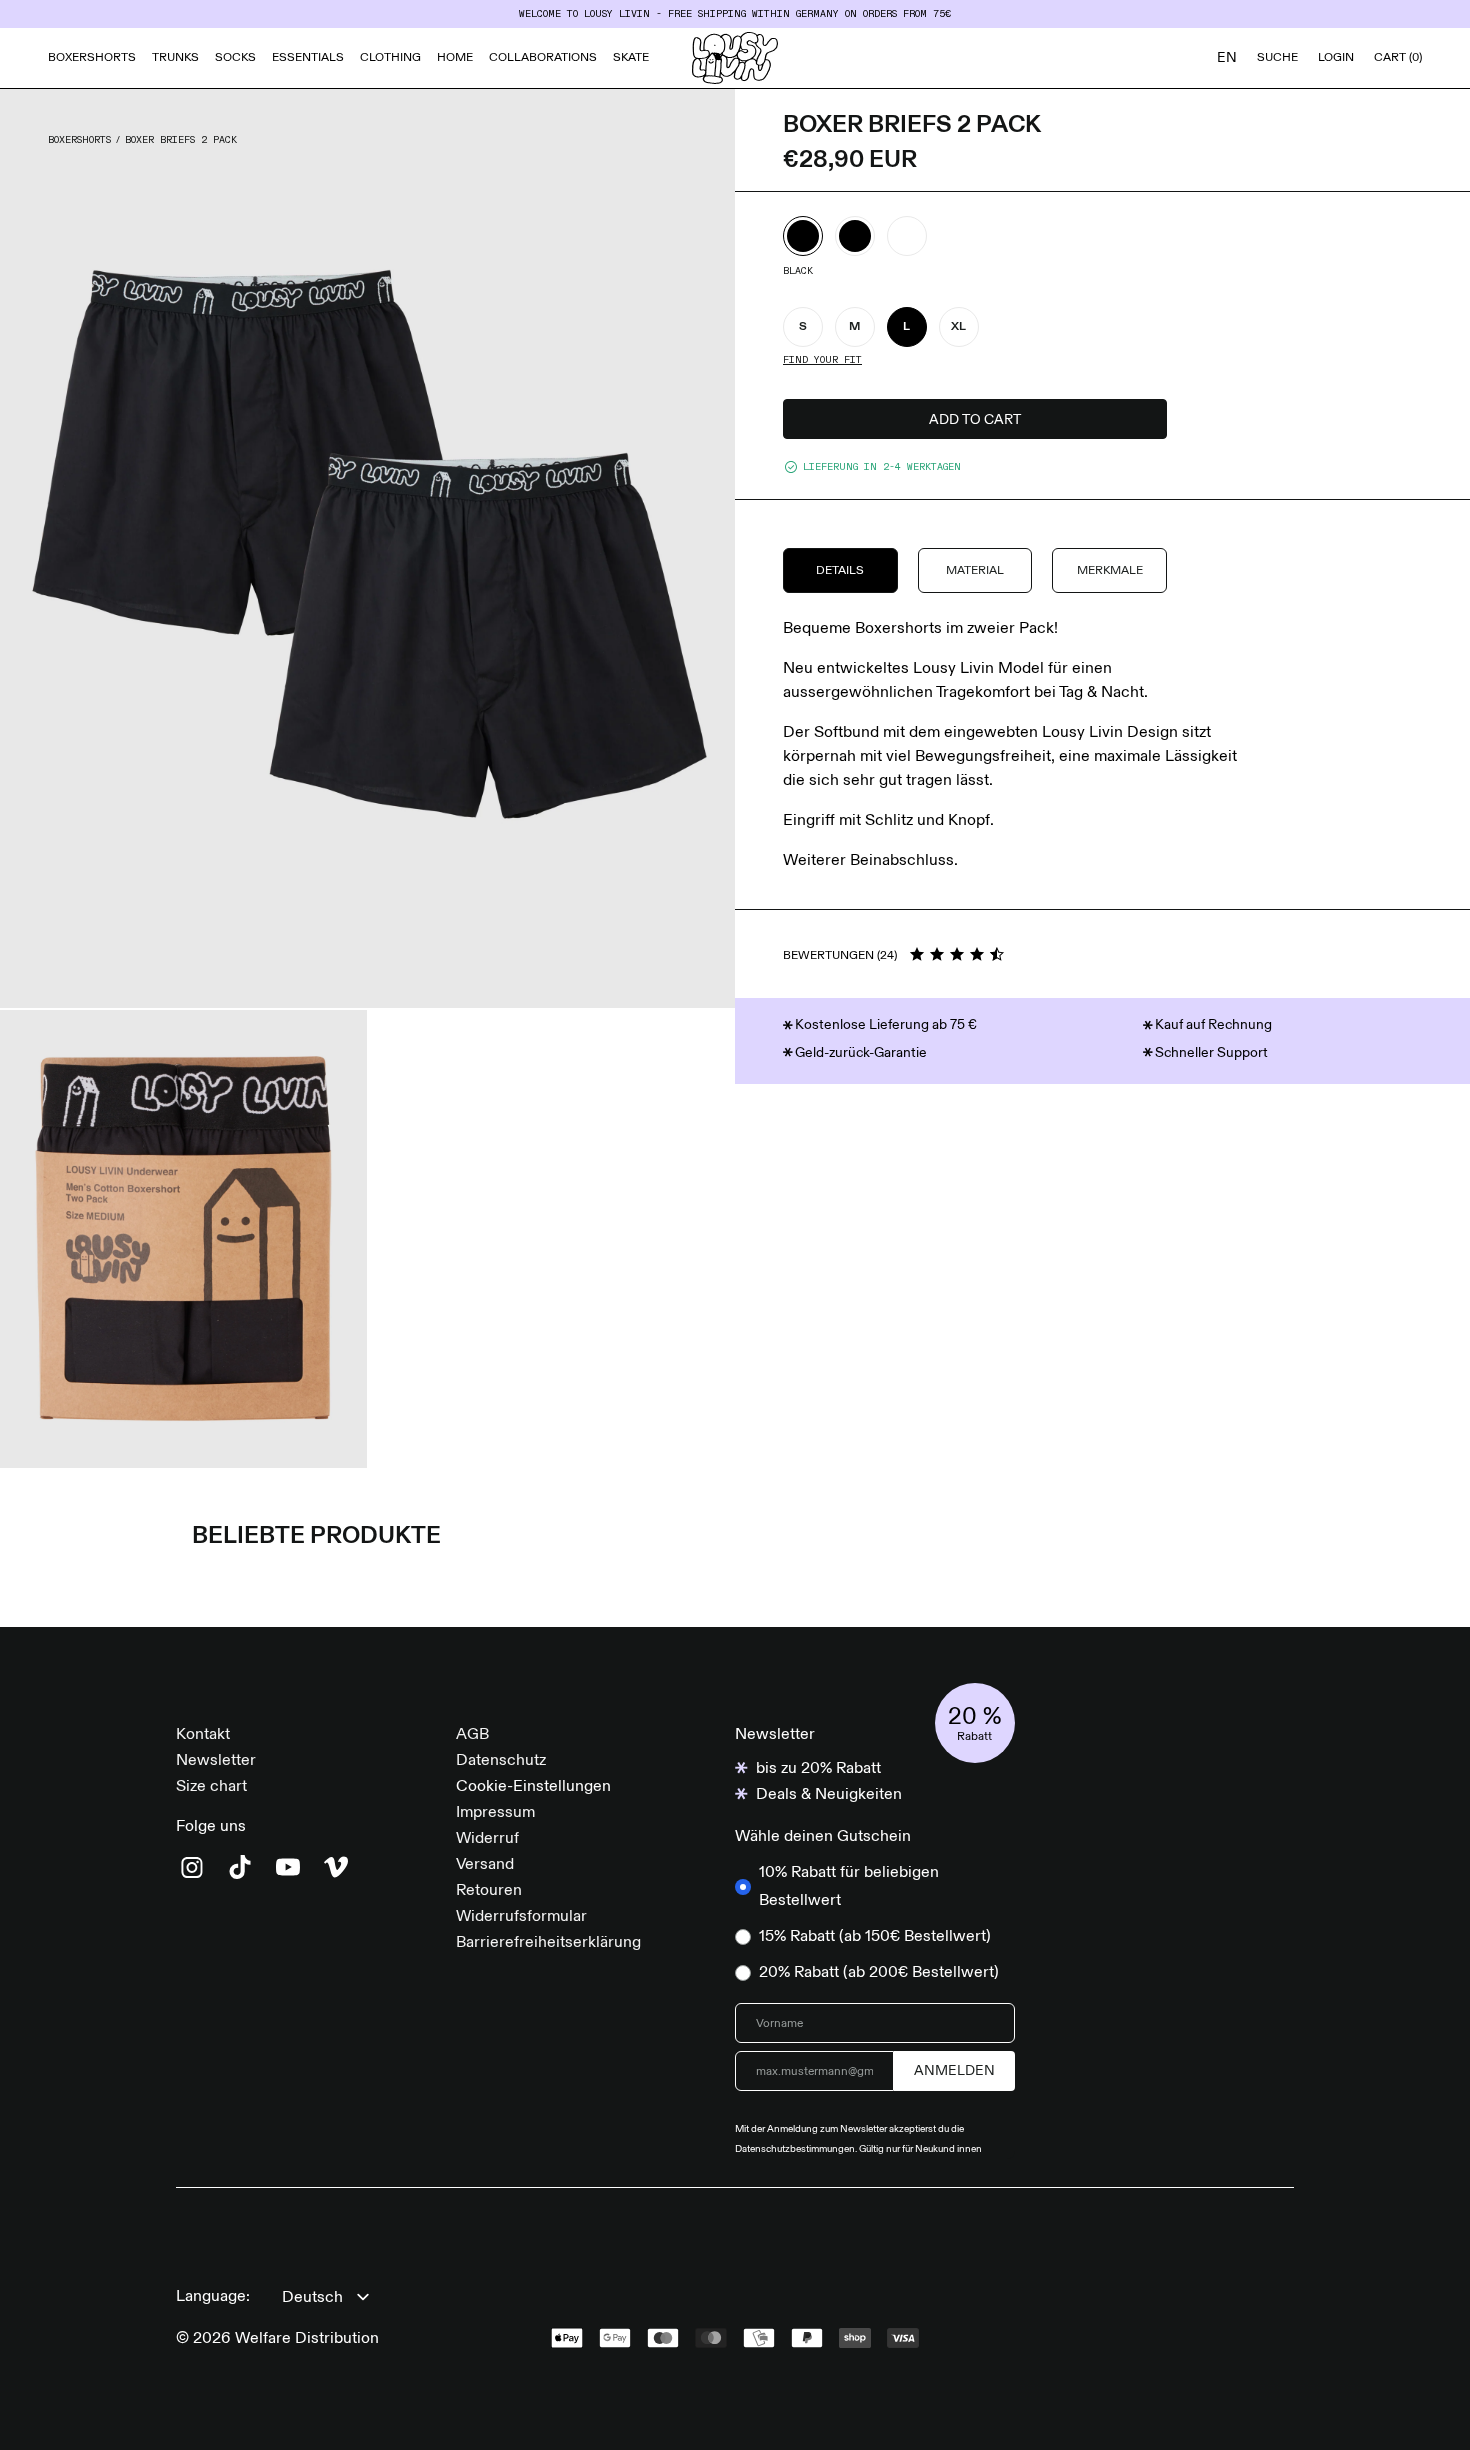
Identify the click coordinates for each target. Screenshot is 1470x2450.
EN (1227, 58)
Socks (235, 58)
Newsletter (216, 1761)
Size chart (211, 1787)
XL (959, 327)
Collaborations (543, 58)
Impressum (495, 1813)
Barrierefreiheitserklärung (548, 1943)
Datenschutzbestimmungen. (797, 2149)
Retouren (489, 1891)
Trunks (175, 58)
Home (455, 58)
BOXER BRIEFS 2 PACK (181, 140)
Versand (485, 1865)
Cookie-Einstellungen (533, 1787)
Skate (631, 58)
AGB (472, 1735)
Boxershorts (92, 58)
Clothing (390, 58)
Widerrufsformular (521, 1917)
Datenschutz (501, 1761)
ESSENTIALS (308, 58)
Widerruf (487, 1839)
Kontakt (203, 1735)
